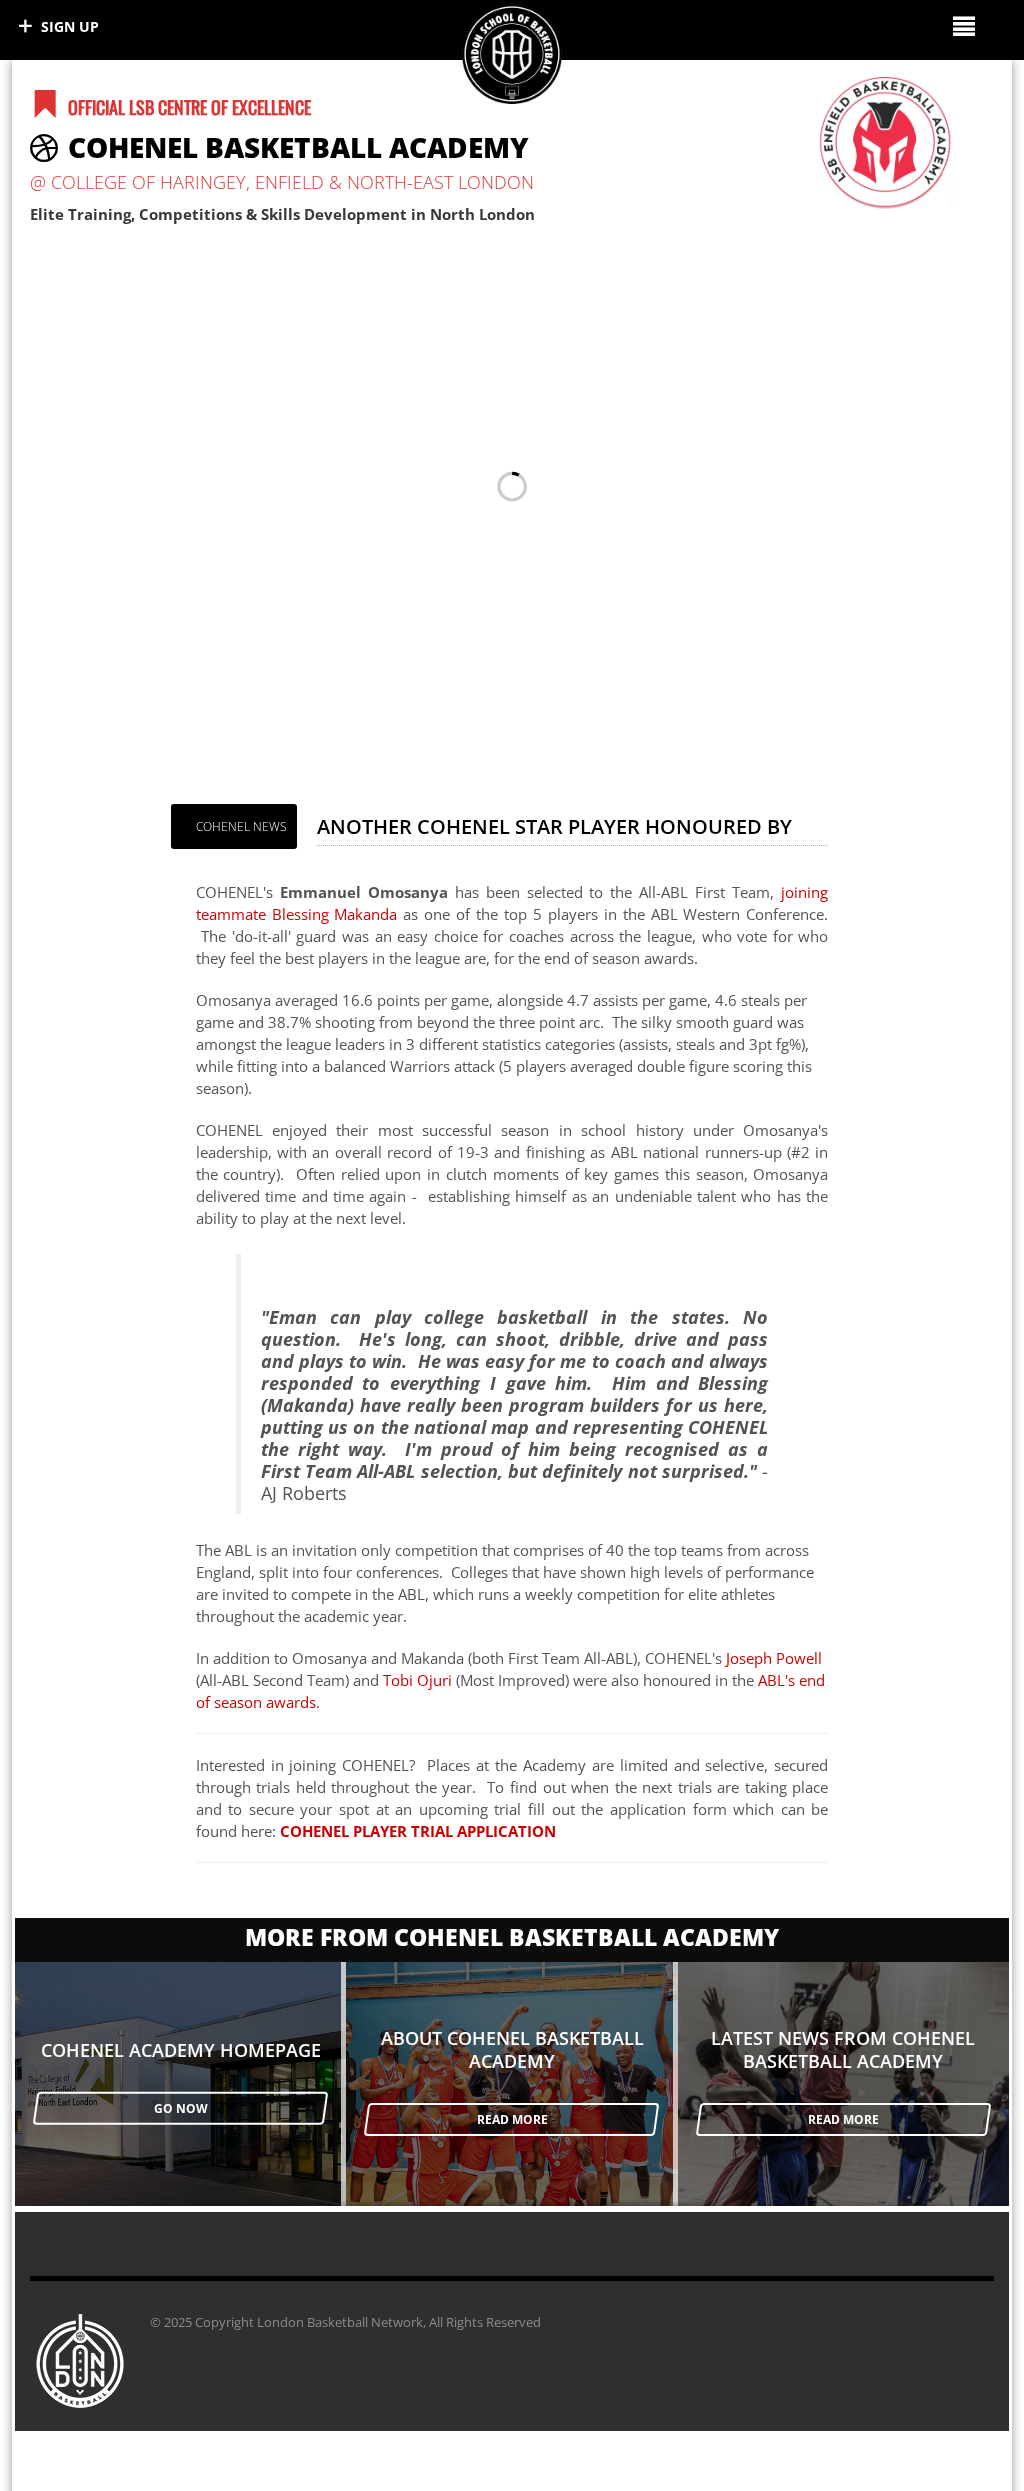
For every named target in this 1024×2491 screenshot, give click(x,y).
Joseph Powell (774, 1658)
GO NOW (181, 2108)
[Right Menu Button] (963, 25)
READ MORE (512, 2119)
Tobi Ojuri (417, 1680)
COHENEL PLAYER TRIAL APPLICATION (418, 1831)
